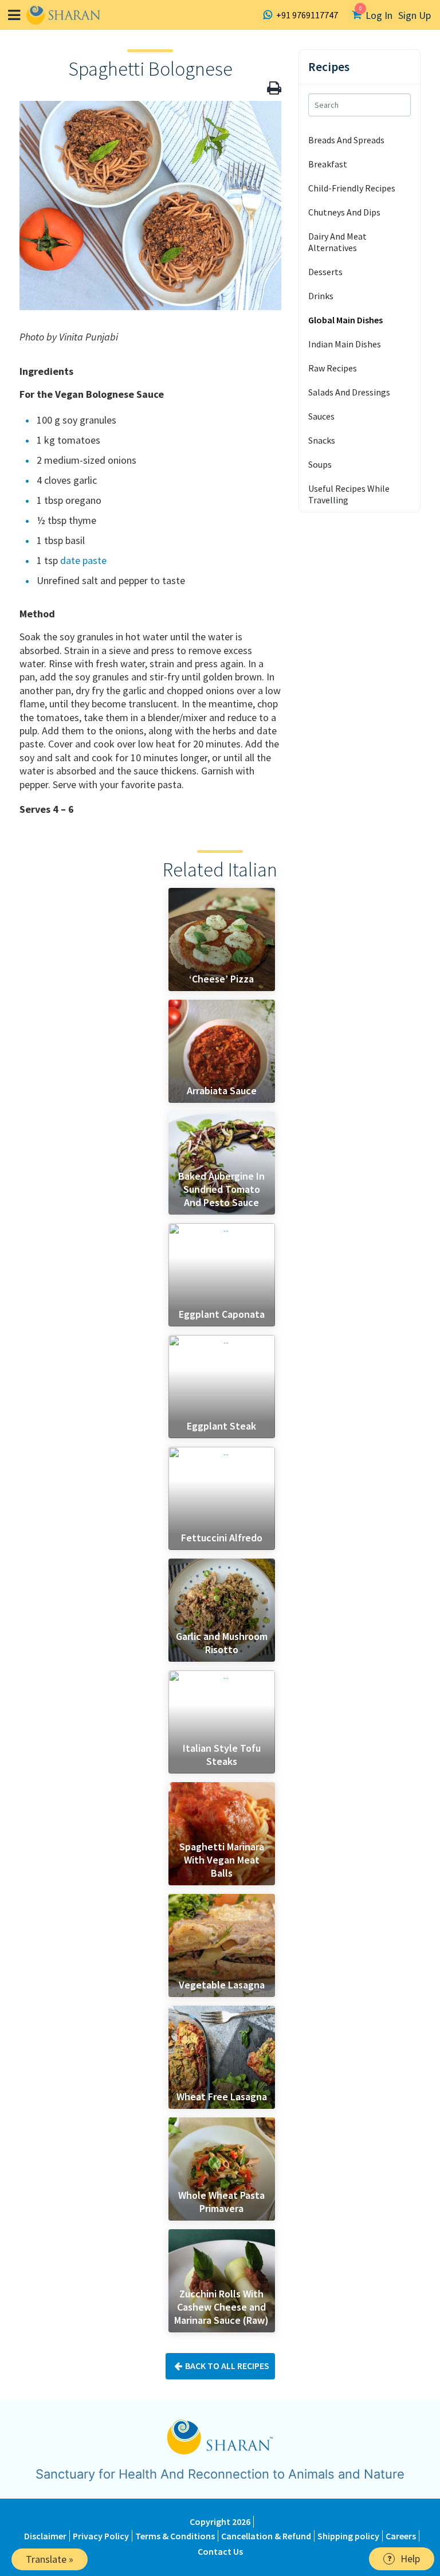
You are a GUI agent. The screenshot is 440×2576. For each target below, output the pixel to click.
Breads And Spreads (346, 140)
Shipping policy (348, 2536)
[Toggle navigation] (14, 15)
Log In (379, 15)
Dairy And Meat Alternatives (337, 242)
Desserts (325, 272)
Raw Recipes (333, 368)
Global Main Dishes (345, 320)
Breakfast (328, 164)
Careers (401, 2536)
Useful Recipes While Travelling (349, 494)
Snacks (322, 440)
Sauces (321, 416)
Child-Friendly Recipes (352, 188)
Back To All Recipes (227, 2366)
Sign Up (415, 15)
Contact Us (220, 2551)
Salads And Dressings (349, 392)
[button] (274, 88)
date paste (83, 560)
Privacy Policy (101, 2536)
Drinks (321, 296)
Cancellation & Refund (266, 2536)
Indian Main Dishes (345, 344)
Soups (320, 464)
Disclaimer (45, 2536)
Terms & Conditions (175, 2536)
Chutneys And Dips (344, 212)
